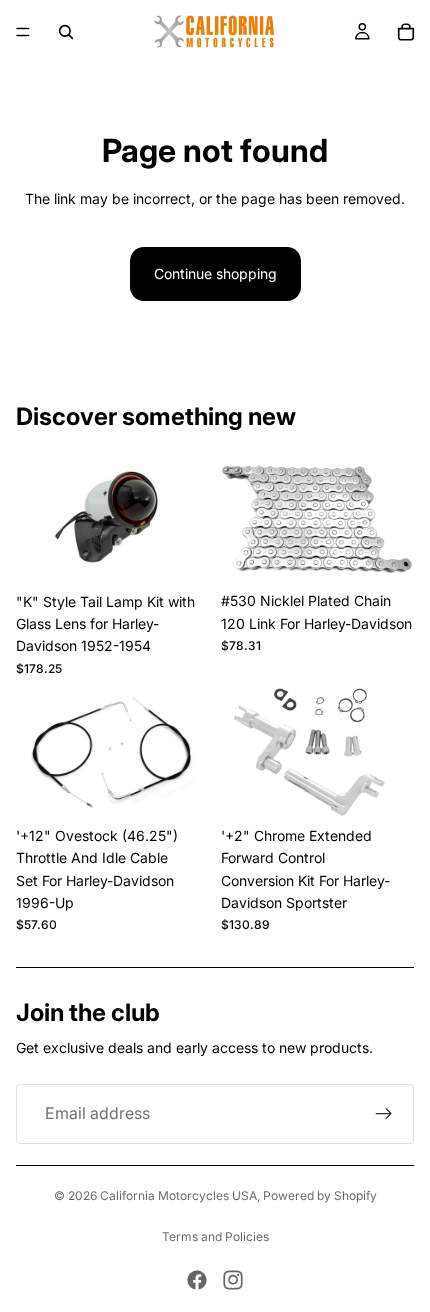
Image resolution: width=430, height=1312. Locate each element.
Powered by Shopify (320, 1195)
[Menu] (23, 32)
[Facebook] (197, 1280)
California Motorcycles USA (178, 1195)
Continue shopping (215, 273)
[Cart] (406, 32)
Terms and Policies (215, 1236)
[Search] (66, 32)
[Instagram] (233, 1280)
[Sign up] (384, 1114)
